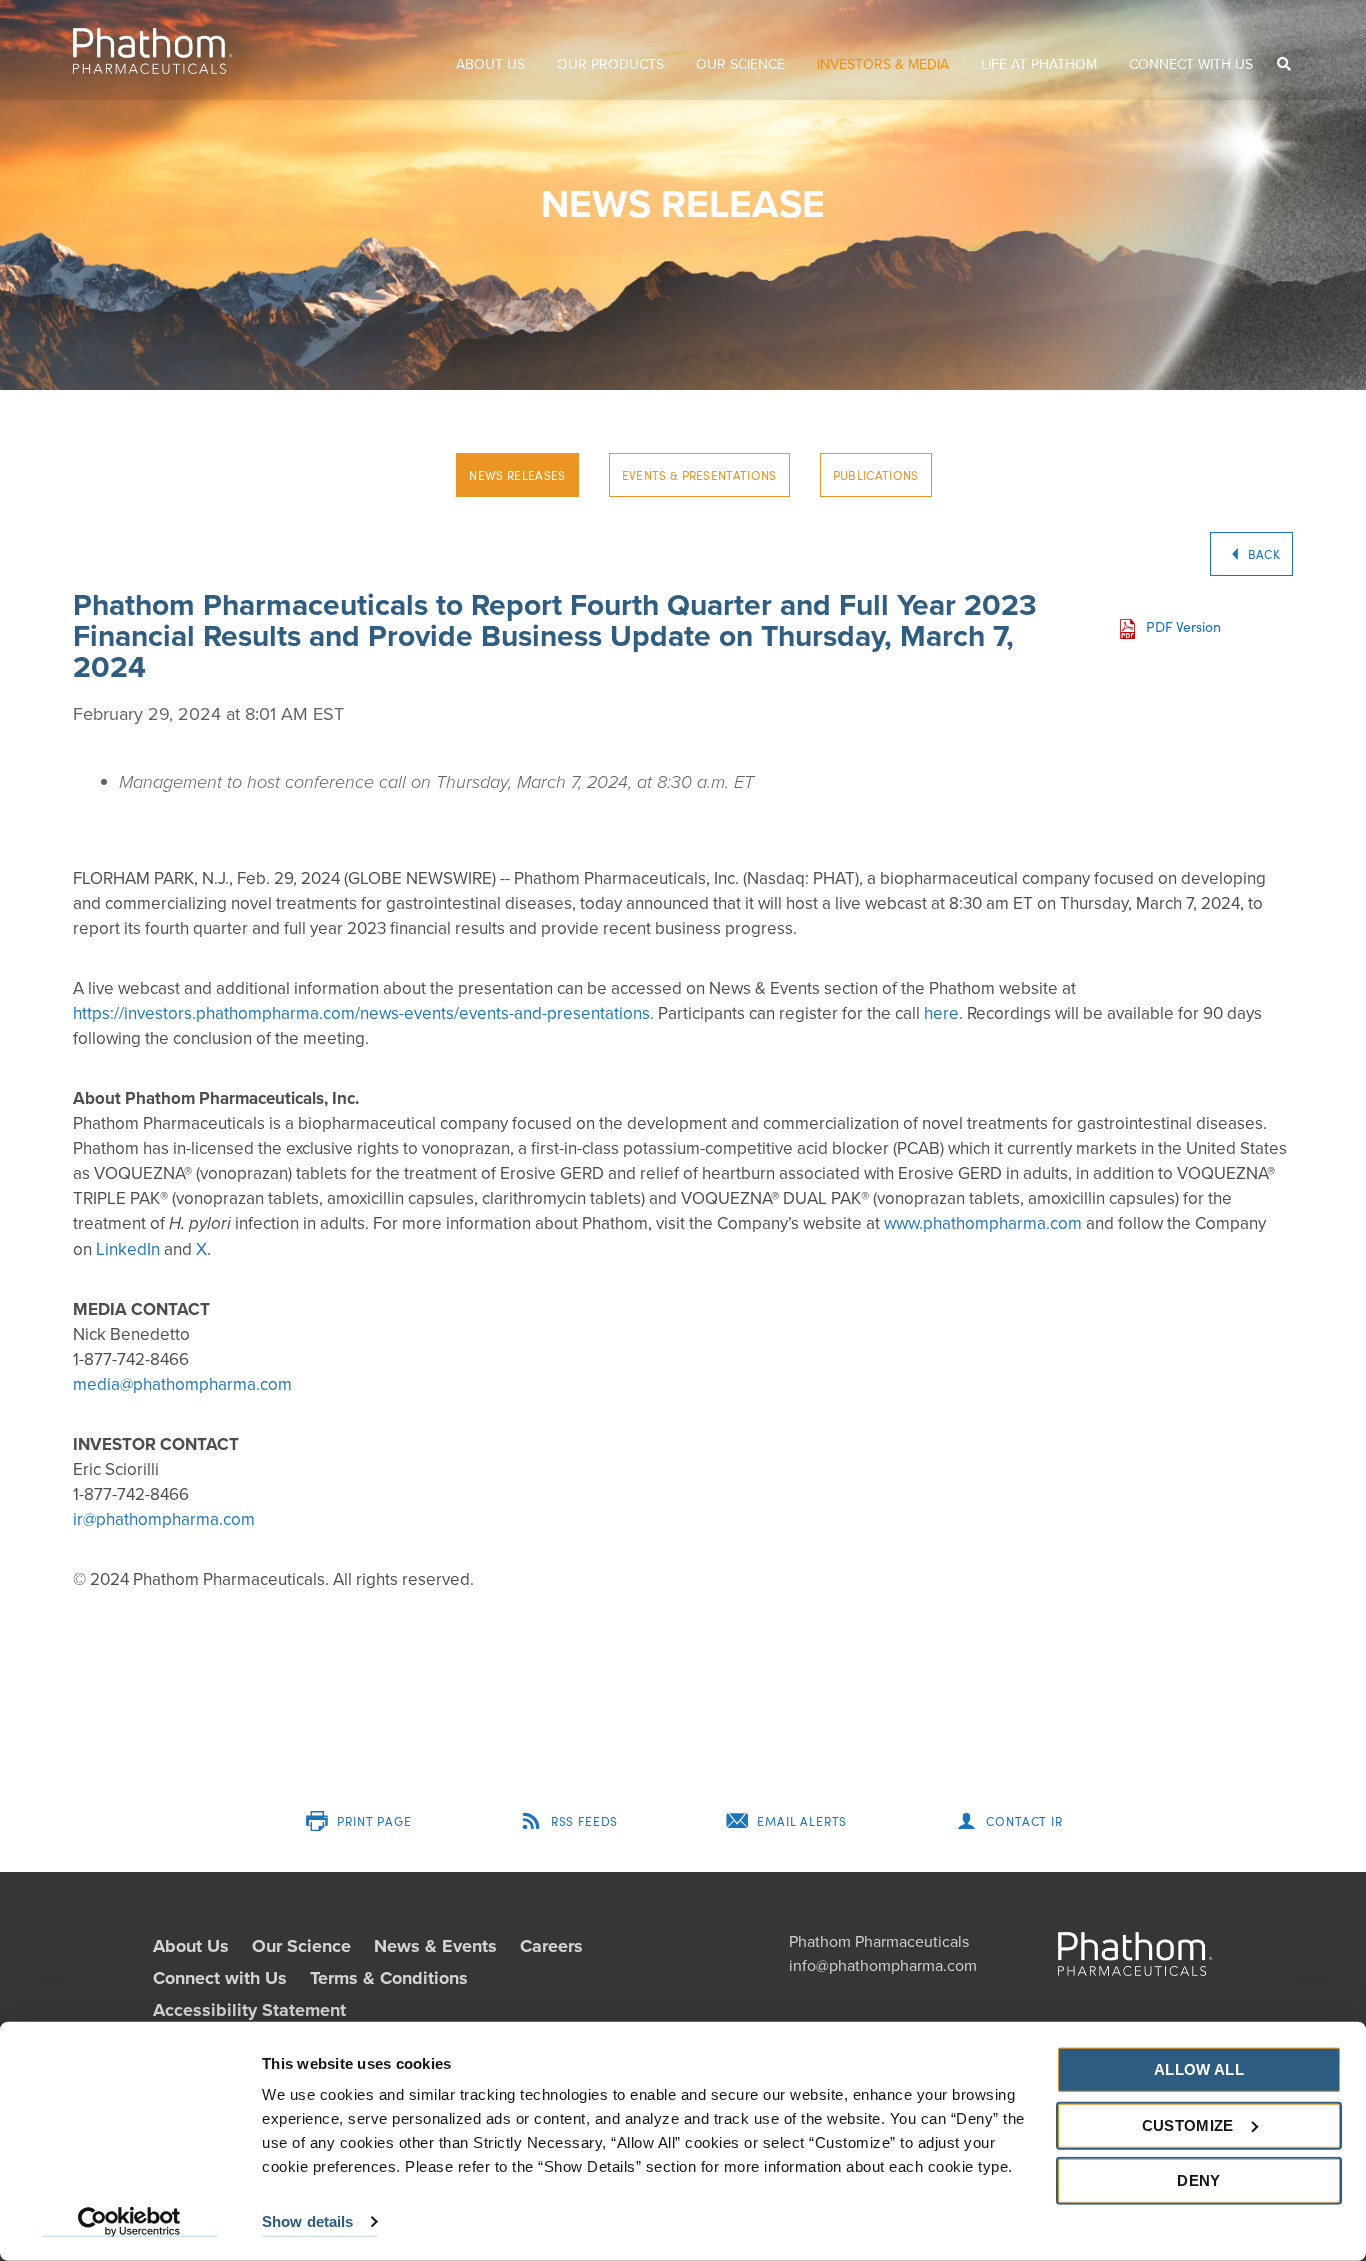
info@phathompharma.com (883, 1966)
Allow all (1199, 2069)
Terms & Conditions (389, 1978)
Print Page (374, 1821)
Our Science (740, 64)
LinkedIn (128, 1249)
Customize (1188, 2124)
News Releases (517, 475)
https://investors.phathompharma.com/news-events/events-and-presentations (361, 1013)
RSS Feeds (585, 1821)
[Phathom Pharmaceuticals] (153, 51)
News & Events (435, 1946)
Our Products (610, 64)
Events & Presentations (699, 475)
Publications (876, 475)
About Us (490, 64)
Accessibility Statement (249, 2010)
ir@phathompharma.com (164, 1519)
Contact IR (1024, 1821)
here (941, 1013)
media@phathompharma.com (182, 1384)
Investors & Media (883, 64)
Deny (1198, 2180)
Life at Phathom (1039, 64)
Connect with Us (1191, 64)
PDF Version (1183, 626)
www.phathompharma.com (983, 1223)
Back (1264, 554)
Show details (307, 2221)
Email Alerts (802, 1821)
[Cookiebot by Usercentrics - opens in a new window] (129, 2222)
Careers (551, 1946)
